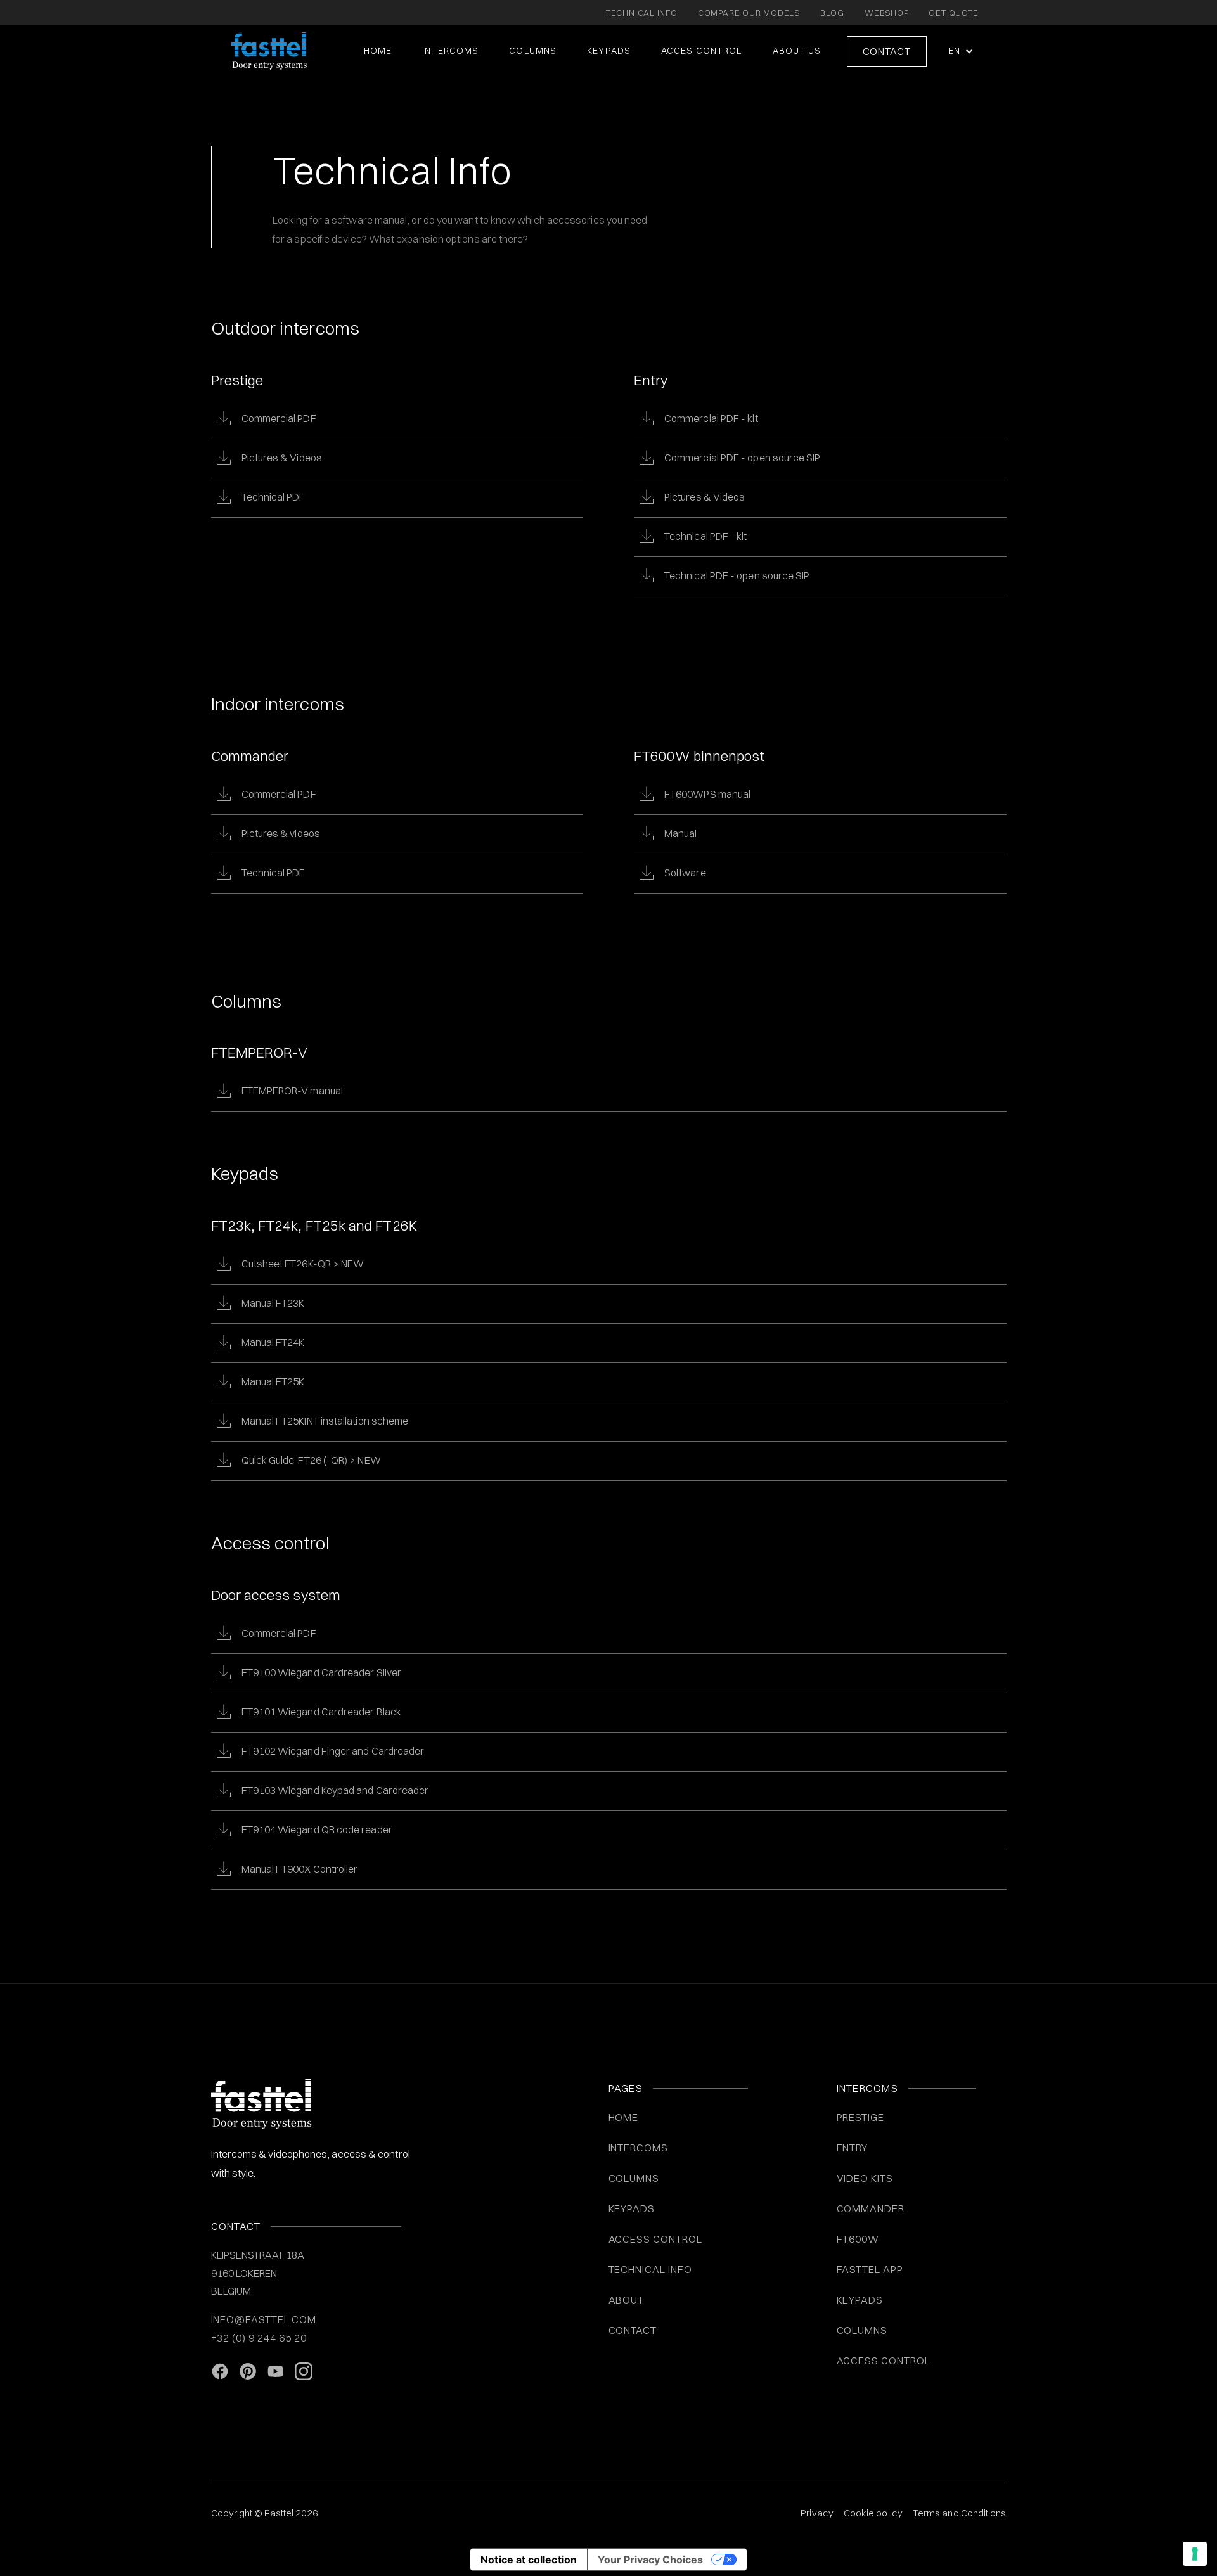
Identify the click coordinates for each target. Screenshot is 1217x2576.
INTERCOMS (639, 2148)
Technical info (650, 2269)
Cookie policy (873, 2513)
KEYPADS (609, 51)
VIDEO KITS (865, 2178)
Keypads (860, 2300)
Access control (884, 2361)
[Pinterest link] (248, 2372)
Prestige (861, 2117)
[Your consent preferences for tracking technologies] (1195, 2554)
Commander (871, 2208)
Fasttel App (870, 2269)
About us (797, 51)
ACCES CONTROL (702, 51)
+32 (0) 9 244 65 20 (259, 2338)
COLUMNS (533, 51)
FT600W (858, 2239)
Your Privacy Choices (650, 2560)
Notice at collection (529, 2560)
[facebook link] (220, 2372)
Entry (853, 2148)
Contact (887, 51)
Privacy (817, 2513)
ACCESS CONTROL (655, 2239)
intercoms (450, 51)
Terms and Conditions (960, 2513)
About (627, 2300)
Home (378, 51)
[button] (959, 51)
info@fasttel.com (264, 2319)
